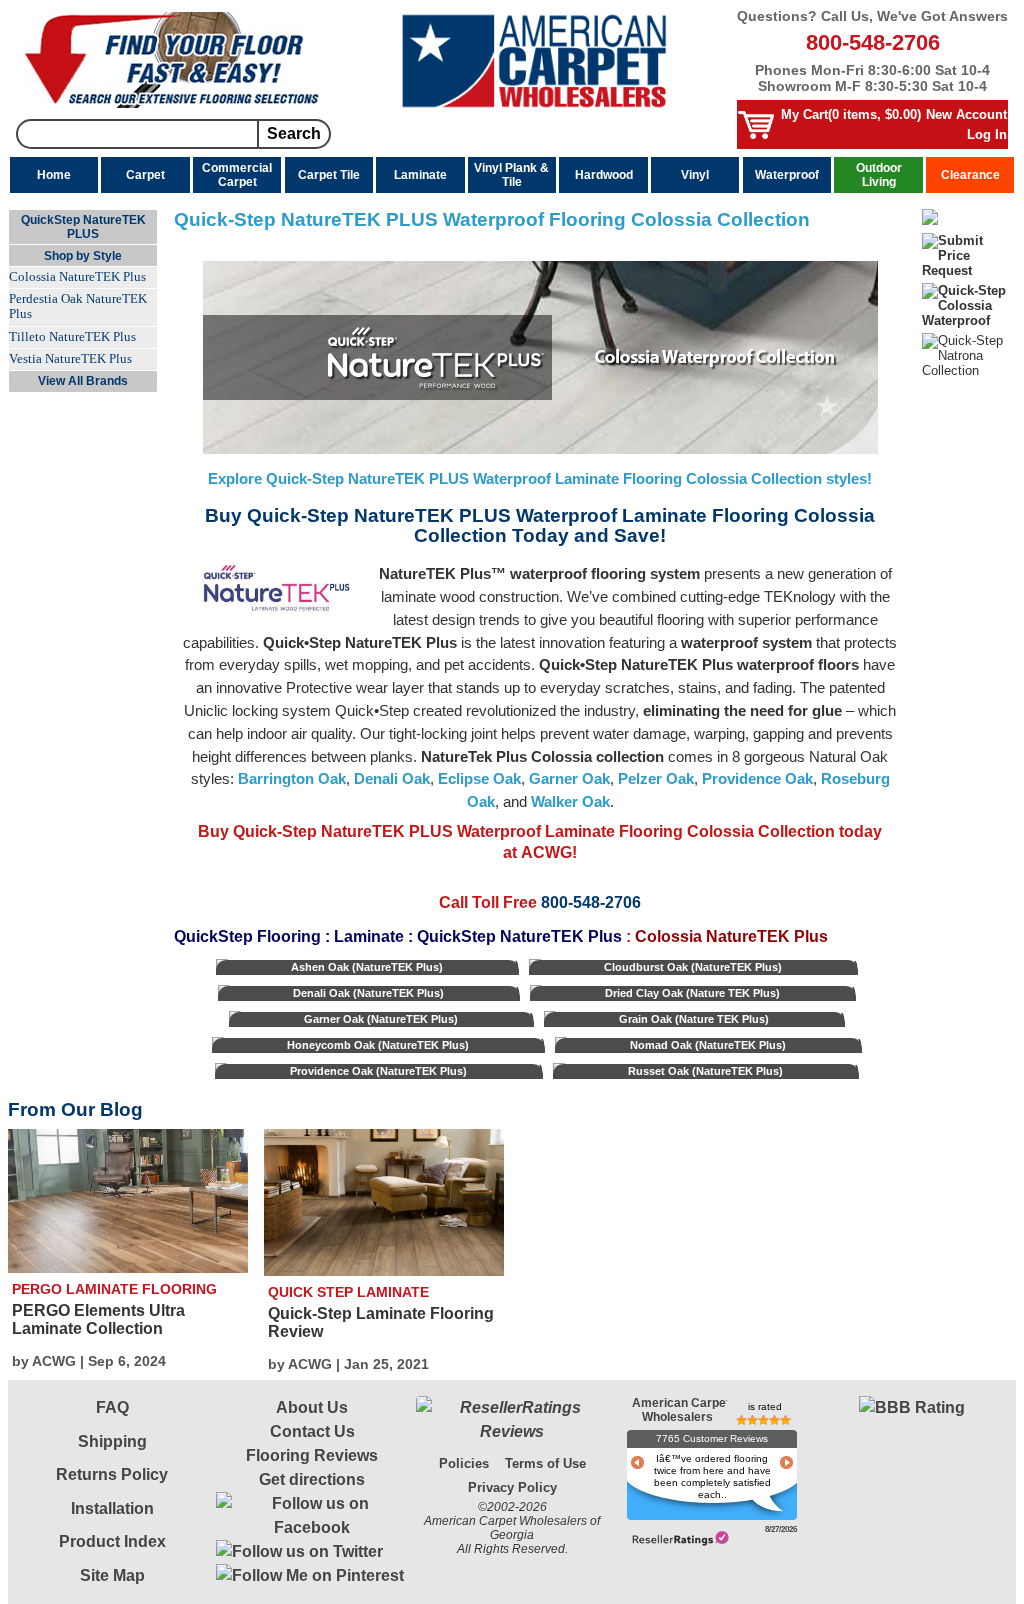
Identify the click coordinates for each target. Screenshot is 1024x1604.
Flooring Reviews (312, 1455)
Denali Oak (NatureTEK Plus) (368, 993)
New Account (966, 114)
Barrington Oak (292, 778)
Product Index (112, 1541)
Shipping (112, 1441)
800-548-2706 (873, 42)
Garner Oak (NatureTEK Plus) (381, 1019)
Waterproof (787, 175)
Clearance (970, 175)
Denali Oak (392, 778)
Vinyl (695, 175)
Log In (987, 134)
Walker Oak (570, 801)
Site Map (112, 1575)
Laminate (420, 175)
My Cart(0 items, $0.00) (851, 114)
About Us (312, 1407)
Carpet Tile (329, 175)
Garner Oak (569, 778)
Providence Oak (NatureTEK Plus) (378, 1071)
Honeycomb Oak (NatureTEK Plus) (378, 1045)
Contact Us (312, 1431)
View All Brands (83, 381)
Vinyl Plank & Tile (511, 175)
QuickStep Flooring (247, 936)
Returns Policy (112, 1474)
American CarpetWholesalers (677, 1405)
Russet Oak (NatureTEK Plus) (705, 1071)
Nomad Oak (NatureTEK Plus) (708, 1045)
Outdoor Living (879, 175)
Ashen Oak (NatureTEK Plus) (367, 967)
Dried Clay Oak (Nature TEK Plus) (692, 993)
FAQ (112, 1407)
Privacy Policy (512, 1487)
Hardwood (604, 175)
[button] (912, 1465)
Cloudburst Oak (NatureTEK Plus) (693, 967)
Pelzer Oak (656, 778)
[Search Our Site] (174, 103)
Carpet (145, 175)
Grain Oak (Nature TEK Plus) (694, 1019)
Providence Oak (757, 778)
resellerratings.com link (680, 1538)
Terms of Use (545, 1463)
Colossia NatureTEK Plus (77, 277)
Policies (464, 1463)
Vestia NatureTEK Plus (70, 359)
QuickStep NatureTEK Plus (519, 936)
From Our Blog (75, 1109)
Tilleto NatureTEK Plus (72, 337)
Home (54, 175)
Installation (112, 1508)
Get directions (312, 1479)
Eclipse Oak (479, 778)
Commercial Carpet (237, 175)
